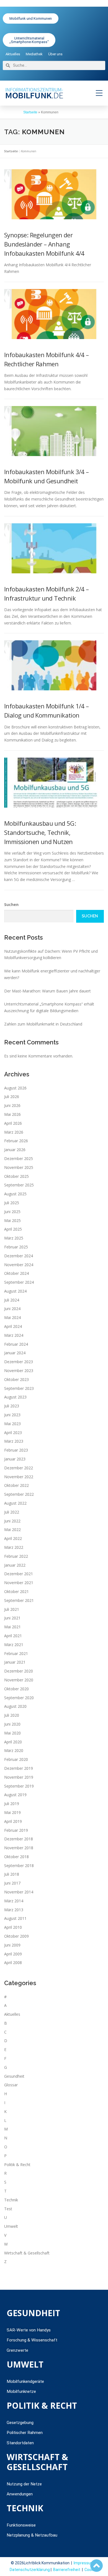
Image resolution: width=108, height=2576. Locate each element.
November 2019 (19, 1777)
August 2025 (15, 1194)
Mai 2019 (12, 1812)
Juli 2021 (12, 1609)
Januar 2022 (15, 1565)
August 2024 (15, 1291)
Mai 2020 (12, 1733)
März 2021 (14, 1645)
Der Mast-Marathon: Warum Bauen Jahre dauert (47, 991)
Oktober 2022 (16, 1485)
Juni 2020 (12, 1724)
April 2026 (13, 1123)
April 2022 (13, 1538)
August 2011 (15, 1918)
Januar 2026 (15, 1150)
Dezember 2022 (19, 1468)
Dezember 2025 (19, 1158)
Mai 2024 (12, 1317)
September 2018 (19, 1866)
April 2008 (13, 1963)
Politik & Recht (17, 2165)
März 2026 (14, 1132)
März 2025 (14, 1238)
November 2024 (19, 1265)
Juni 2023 (12, 1415)
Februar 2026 (16, 1141)
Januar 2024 (15, 1353)
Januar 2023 (15, 1459)
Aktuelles (13, 54)
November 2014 (19, 1892)
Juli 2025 (12, 1203)
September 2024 (19, 1282)
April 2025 (13, 1229)
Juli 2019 (12, 1804)
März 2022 (14, 1547)
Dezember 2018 (19, 1839)
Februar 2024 (16, 1344)
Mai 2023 (12, 1424)
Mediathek (34, 54)
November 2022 (19, 1477)
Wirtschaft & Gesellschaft (27, 2253)
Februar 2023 (16, 1450)
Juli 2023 (12, 1406)
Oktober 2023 (16, 1379)
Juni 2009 (12, 1945)
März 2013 (14, 1910)
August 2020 (15, 1706)
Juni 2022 (12, 1521)
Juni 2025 (12, 1212)
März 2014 (14, 1901)
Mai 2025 (12, 1220)
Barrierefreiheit (67, 2570)
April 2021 (13, 1636)
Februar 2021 (16, 1653)
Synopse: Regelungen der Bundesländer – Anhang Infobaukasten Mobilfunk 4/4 (44, 244)
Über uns (55, 54)
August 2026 (15, 1088)
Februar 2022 (16, 1556)
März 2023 (14, 1441)
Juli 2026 (12, 1097)
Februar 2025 (16, 1247)
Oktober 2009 (16, 1936)
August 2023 (15, 1397)
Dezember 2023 (19, 1362)
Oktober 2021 (16, 1591)
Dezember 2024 (19, 1256)
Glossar (11, 2085)
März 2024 (14, 1335)
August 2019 (15, 1795)
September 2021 (19, 1600)
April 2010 (13, 1927)
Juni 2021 (12, 1618)
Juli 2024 (12, 1300)
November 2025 (19, 1167)
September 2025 (19, 1185)
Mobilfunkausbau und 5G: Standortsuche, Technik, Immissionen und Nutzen (40, 832)
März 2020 (14, 1750)
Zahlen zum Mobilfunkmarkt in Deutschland (43, 1024)
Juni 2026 (12, 1105)
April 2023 (13, 1433)
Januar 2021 (15, 1662)
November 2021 (19, 1583)
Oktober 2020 (16, 1689)
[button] (99, 93)
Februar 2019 (16, 1830)
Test (8, 2209)
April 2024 (13, 1326)
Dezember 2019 (19, 1768)
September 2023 (19, 1388)
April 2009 (13, 1954)
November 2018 (19, 1848)
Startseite (30, 112)
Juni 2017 (12, 1883)
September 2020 (19, 1698)
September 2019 (19, 1786)
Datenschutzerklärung (30, 2570)
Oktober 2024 (16, 1273)
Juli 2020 (12, 1715)
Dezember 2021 (19, 1574)
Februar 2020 (16, 1759)
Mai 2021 (12, 1627)
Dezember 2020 (19, 1671)
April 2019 (13, 1821)
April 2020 (13, 1742)
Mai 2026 (12, 1114)
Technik (11, 2200)
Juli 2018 (12, 1874)
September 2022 (19, 1494)
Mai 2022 (12, 1530)
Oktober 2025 (16, 1176)
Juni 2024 (12, 1309)
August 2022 (15, 1503)
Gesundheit (14, 2076)
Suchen (11, 904)
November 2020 (19, 1680)
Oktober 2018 (16, 1857)
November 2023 (19, 1371)
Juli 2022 (12, 1512)
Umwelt (11, 2226)
